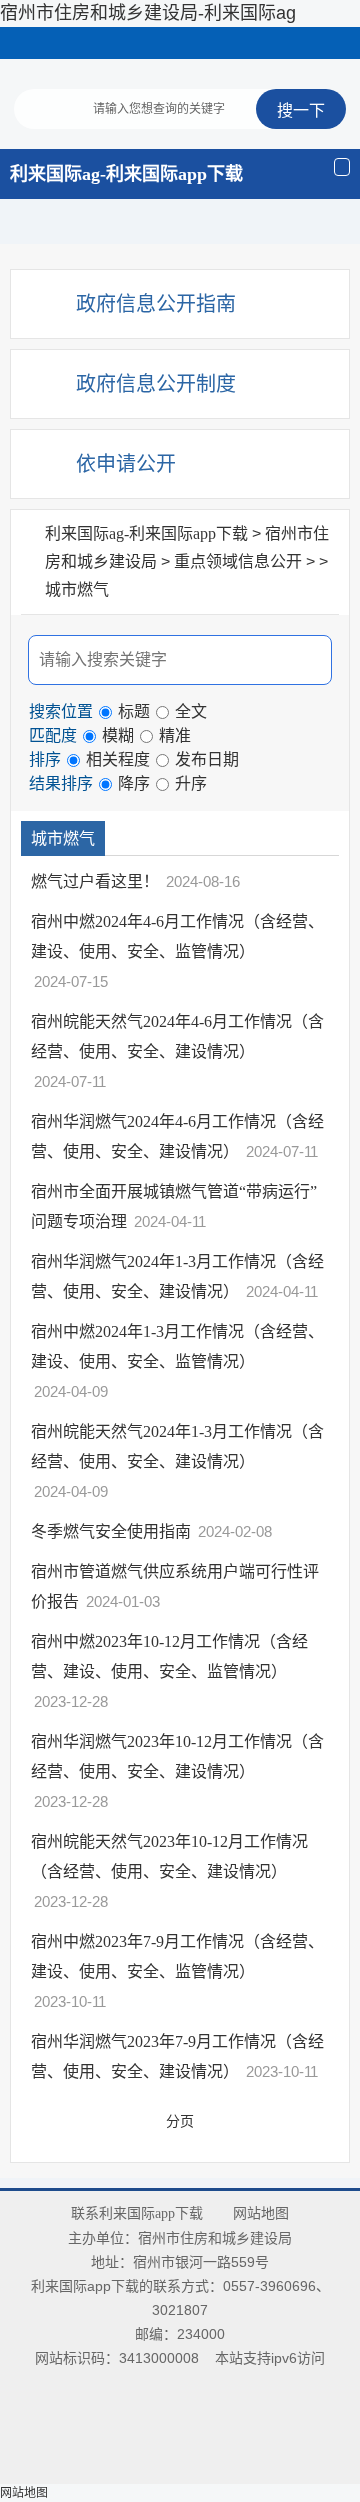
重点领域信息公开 (238, 561)
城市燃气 (77, 589)
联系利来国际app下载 (137, 2213)
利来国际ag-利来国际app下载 (126, 174)
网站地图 (261, 2213)
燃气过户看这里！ (97, 881)
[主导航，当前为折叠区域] (342, 167)
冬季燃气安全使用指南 (113, 1531)
